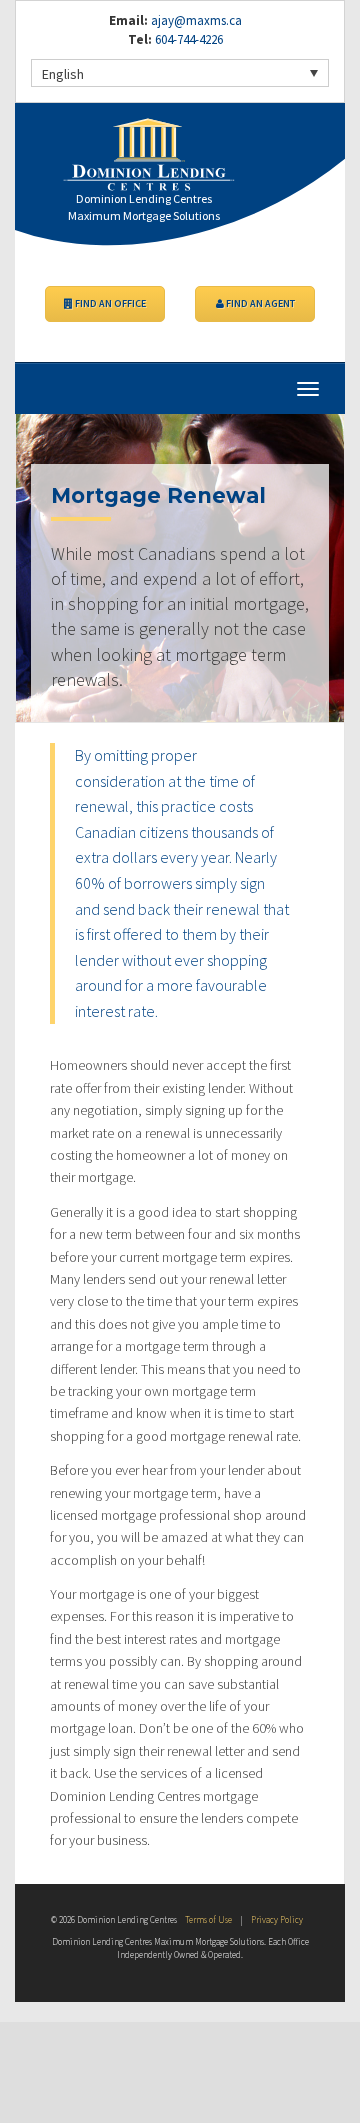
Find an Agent (259, 303)
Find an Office (109, 303)
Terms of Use (208, 1919)
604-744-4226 (187, 39)
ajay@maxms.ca (196, 20)
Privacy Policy (277, 1919)
